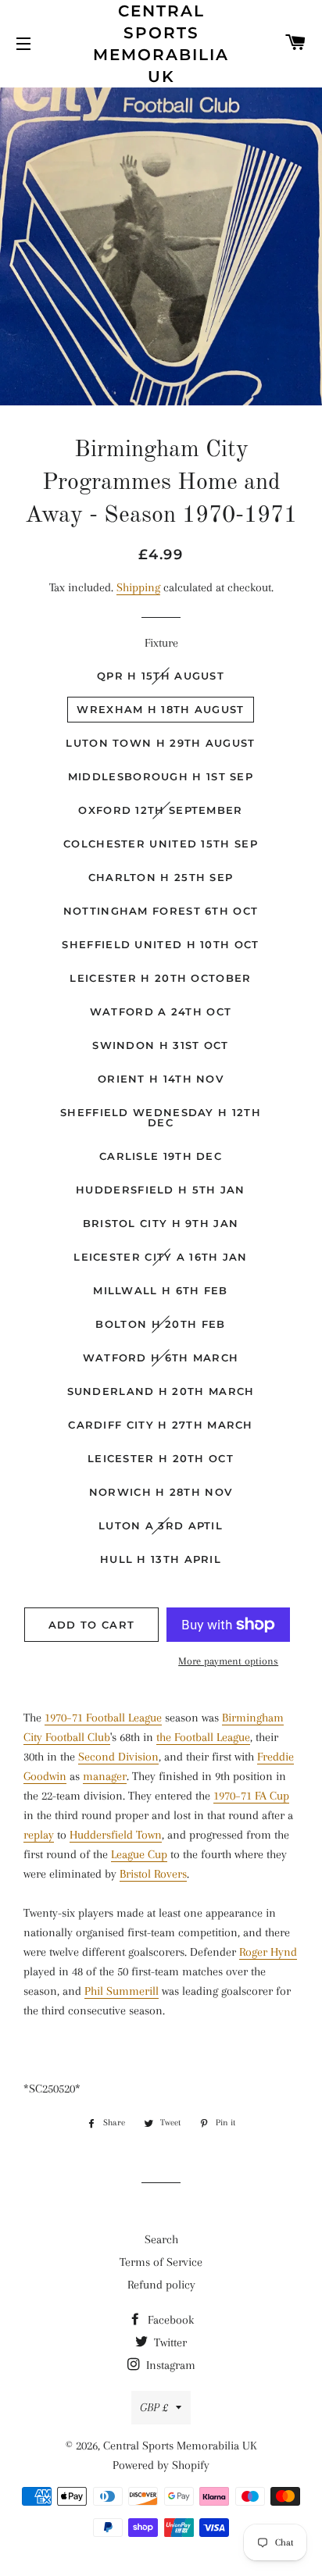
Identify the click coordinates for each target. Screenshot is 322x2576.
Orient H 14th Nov (161, 1079)
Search (161, 2239)
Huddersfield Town (116, 1835)
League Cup (139, 1854)
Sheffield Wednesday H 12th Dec (161, 1117)
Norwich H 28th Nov (161, 1492)
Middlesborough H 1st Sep (161, 776)
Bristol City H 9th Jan (161, 1223)
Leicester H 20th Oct (161, 1458)
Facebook (169, 2320)
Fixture (161, 643)
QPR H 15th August (161, 676)
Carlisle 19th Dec (161, 1156)
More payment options (228, 1661)
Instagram (169, 2365)
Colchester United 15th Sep (161, 844)
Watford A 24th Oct (161, 1011)
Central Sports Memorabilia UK (161, 44)
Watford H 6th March (161, 1358)
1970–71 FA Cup (251, 1796)
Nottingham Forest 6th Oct (161, 911)
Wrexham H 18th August (160, 709)
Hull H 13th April (161, 1559)
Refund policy (161, 2285)
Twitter (169, 2342)
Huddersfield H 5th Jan (161, 1190)
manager (105, 1776)
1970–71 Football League (103, 1718)
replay (39, 1835)
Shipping (138, 587)
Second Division (118, 1757)
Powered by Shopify (161, 2465)
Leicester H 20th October (160, 978)
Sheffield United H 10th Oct (160, 944)
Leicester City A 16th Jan (161, 1257)
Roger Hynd (268, 1952)
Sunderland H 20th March (161, 1391)
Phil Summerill (122, 1991)
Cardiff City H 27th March (161, 1425)
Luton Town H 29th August (160, 743)
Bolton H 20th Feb (160, 1324)
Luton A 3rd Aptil (161, 1525)
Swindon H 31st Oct (160, 1045)
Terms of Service (161, 2262)
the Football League (203, 1737)
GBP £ (154, 2407)
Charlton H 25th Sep (161, 877)
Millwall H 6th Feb (160, 1290)
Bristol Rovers (153, 1874)
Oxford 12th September (160, 810)
